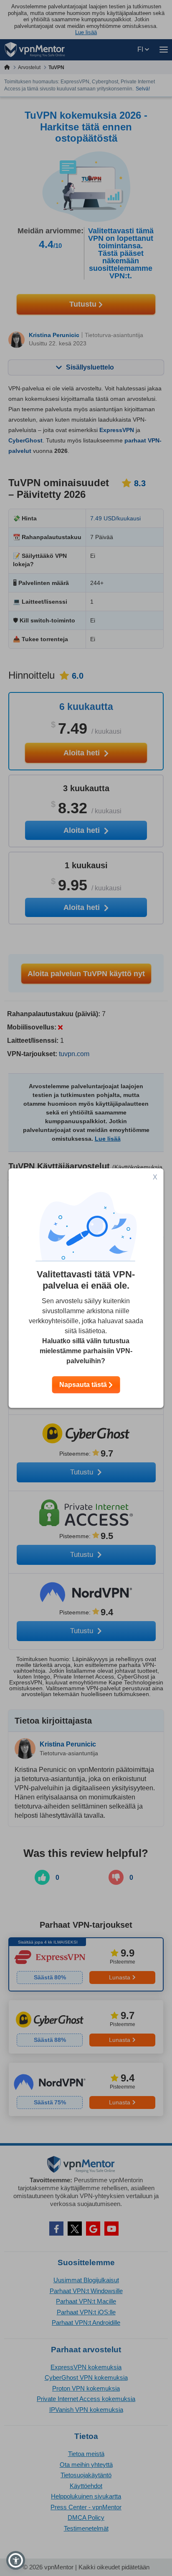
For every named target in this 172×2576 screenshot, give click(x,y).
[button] (16, 2560)
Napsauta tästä (84, 1385)
